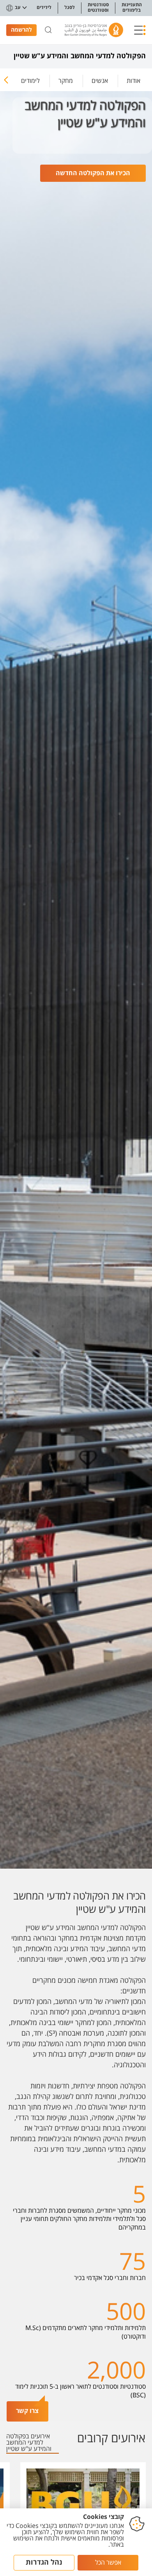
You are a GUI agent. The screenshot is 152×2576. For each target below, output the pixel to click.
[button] (140, 30)
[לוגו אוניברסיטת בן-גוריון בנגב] (94, 30)
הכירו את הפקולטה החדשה (93, 173)
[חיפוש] (48, 30)
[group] (133, 79)
